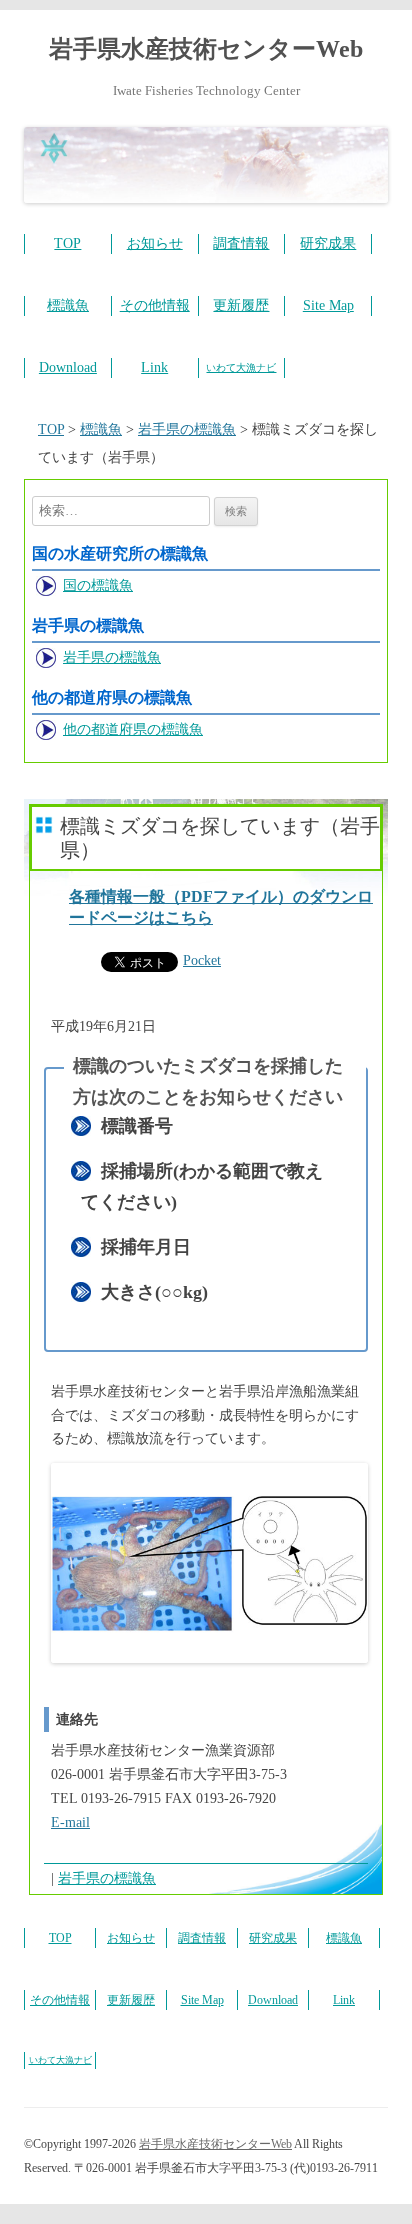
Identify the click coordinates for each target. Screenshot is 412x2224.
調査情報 (241, 243)
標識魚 (68, 305)
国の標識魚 (98, 585)
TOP (67, 243)
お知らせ (155, 243)
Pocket (202, 960)
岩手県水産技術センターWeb (206, 49)
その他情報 (155, 305)
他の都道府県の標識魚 (133, 729)
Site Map (328, 305)
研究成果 (328, 243)
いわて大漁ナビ (241, 367)
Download (68, 367)
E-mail (70, 1822)
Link (154, 367)
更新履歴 (241, 305)
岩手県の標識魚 (112, 657)
